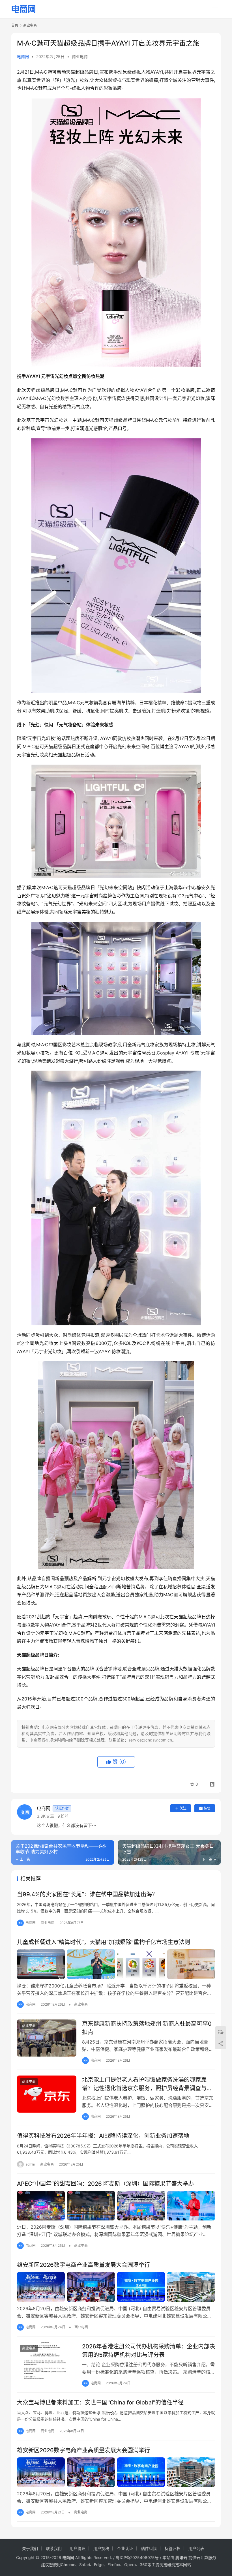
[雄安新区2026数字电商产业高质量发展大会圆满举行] (116, 2287)
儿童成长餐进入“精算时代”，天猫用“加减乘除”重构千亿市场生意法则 (104, 1942)
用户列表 (196, 2548)
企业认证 (125, 2548)
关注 (183, 1808)
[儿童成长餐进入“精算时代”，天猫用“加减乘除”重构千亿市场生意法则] (116, 1964)
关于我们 (30, 2548)
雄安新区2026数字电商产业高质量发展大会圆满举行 (83, 2265)
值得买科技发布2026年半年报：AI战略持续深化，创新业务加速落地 (103, 2136)
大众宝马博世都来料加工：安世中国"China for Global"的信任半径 (100, 2402)
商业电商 (80, 56)
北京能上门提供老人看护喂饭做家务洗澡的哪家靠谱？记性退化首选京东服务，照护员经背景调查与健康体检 (147, 2084)
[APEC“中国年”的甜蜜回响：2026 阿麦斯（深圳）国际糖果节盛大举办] (116, 2206)
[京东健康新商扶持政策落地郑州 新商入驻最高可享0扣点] (47, 2038)
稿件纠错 (149, 2548)
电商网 (23, 56)
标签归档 (173, 2548)
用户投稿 (101, 2548)
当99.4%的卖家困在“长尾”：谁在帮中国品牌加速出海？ (87, 1894)
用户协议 (78, 2548)
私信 (207, 1808)
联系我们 (54, 2548)
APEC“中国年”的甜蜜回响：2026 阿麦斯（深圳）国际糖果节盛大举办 (105, 2184)
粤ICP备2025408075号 (137, 2557)
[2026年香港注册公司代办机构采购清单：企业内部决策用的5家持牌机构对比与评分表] (47, 2361)
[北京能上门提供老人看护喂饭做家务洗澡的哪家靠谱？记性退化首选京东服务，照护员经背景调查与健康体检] (47, 2094)
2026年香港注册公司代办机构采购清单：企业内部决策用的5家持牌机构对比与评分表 (149, 2351)
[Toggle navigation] (215, 9)
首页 (15, 25)
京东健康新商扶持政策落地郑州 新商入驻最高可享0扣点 (147, 2028)
